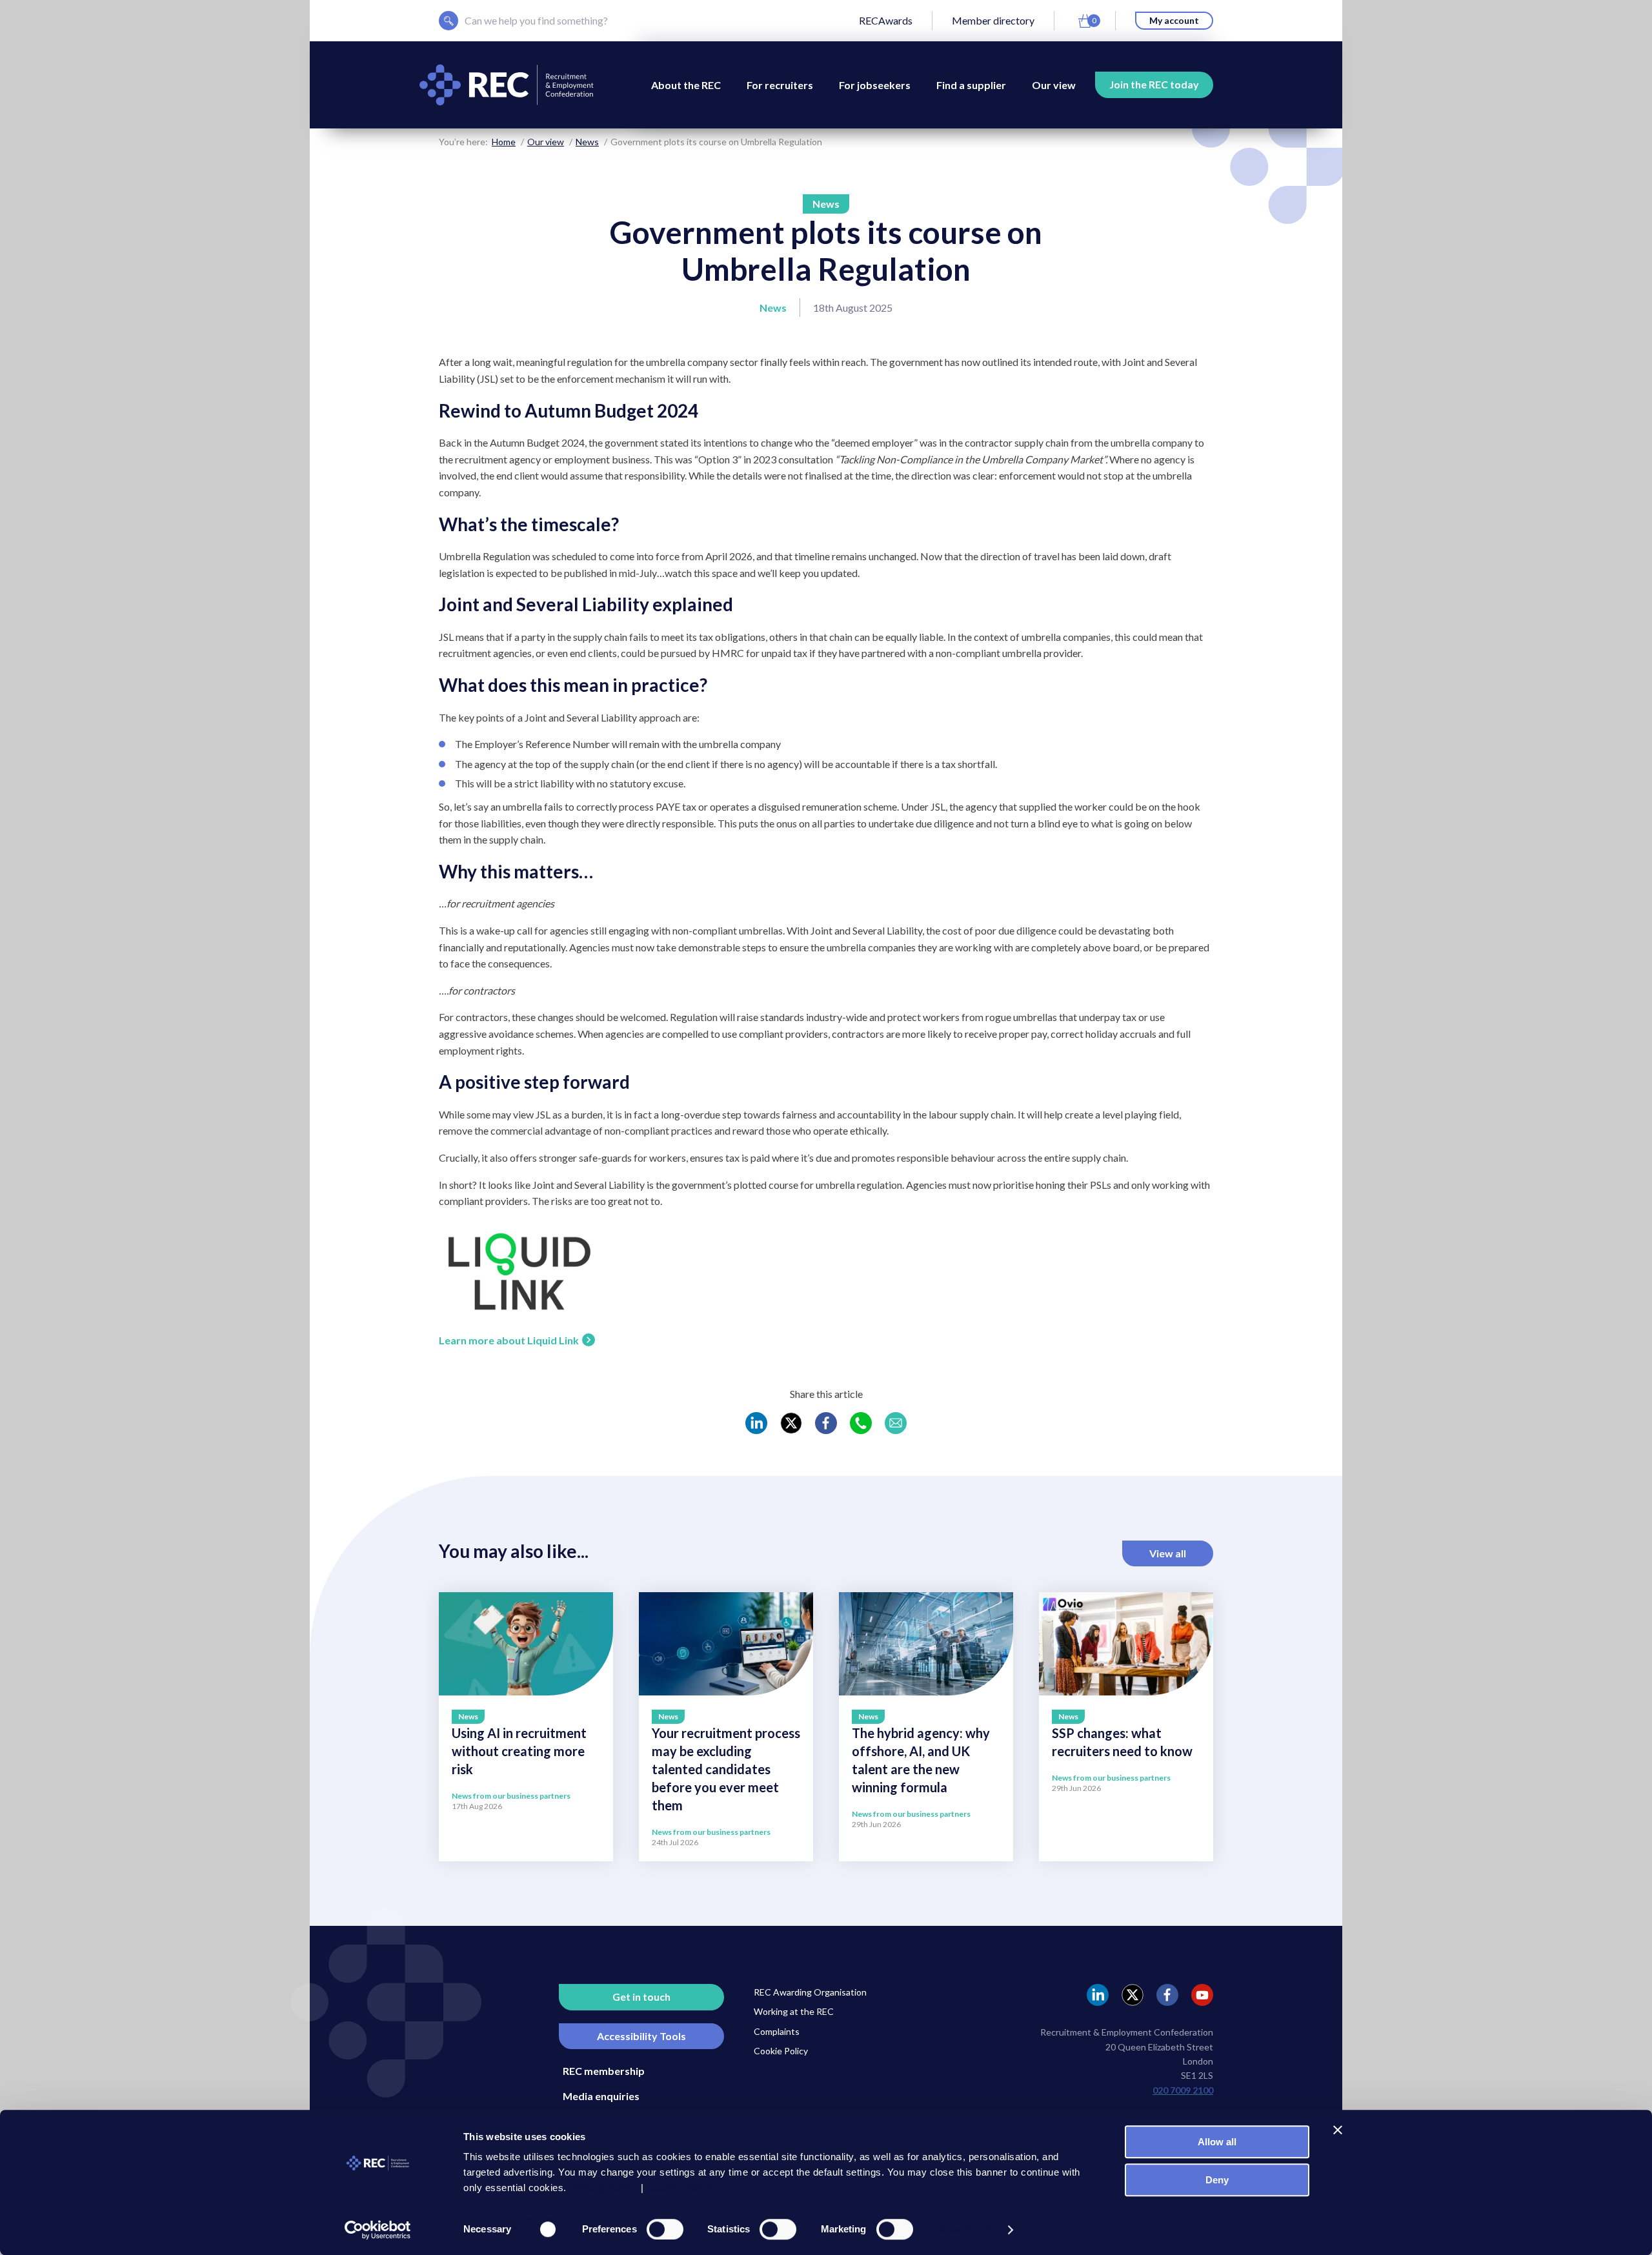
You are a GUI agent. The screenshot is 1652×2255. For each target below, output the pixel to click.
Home (504, 142)
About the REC (686, 85)
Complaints (777, 2031)
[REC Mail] (896, 1423)
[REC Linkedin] (1098, 1995)
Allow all (1217, 2142)
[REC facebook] (1167, 1995)
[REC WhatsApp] (861, 1423)
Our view (1054, 85)
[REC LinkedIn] (756, 1423)
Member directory (993, 20)
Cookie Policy (781, 2051)
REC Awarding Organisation (810, 1992)
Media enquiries (601, 2096)
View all (1168, 1553)
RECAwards (886, 20)
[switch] (665, 2229)
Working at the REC (794, 2011)
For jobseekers (875, 85)
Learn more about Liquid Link (509, 1340)
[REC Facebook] (826, 1423)
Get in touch (641, 1997)
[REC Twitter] (791, 1423)
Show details (966, 2230)
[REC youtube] (1202, 1995)
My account (1174, 20)
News (587, 142)
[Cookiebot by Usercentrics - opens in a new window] (378, 2230)
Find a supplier (971, 85)
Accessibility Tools (641, 2036)
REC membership (604, 2071)
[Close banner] (1338, 2130)
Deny (1217, 2180)
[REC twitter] (1133, 1995)
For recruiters (780, 85)
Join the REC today (1154, 84)
